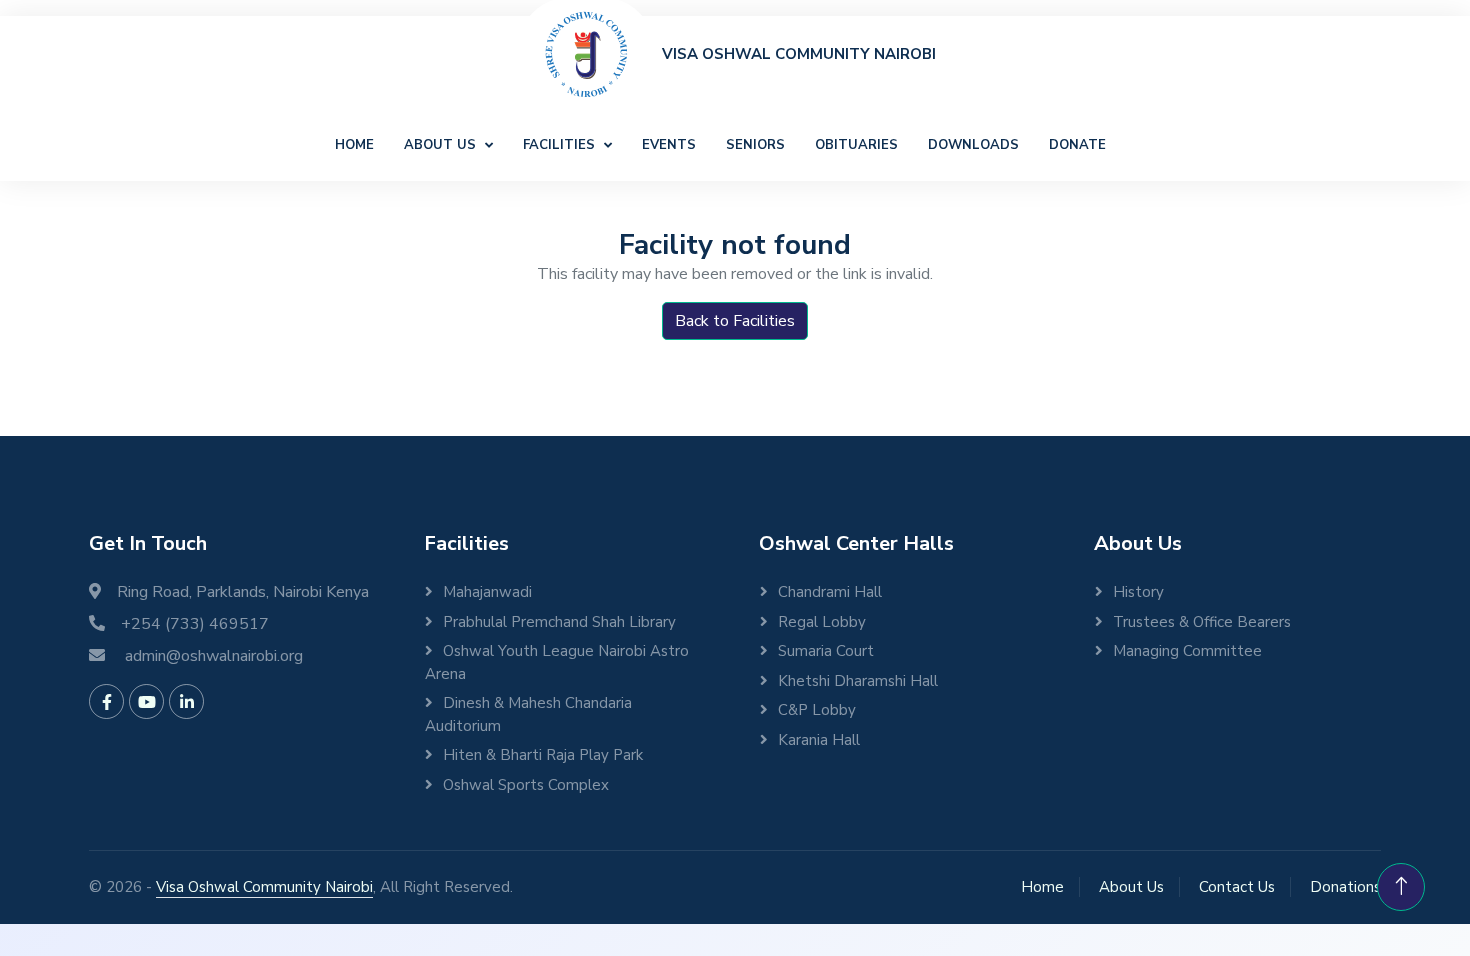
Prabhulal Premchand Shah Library (559, 622)
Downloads (973, 145)
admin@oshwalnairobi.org (214, 656)
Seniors (755, 145)
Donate (1077, 145)
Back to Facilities (735, 321)
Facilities (561, 145)
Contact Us (1237, 887)
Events (669, 145)
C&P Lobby (817, 710)
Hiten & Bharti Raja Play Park (543, 755)
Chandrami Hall (830, 592)
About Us (442, 145)
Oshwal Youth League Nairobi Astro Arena (557, 662)
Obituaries (856, 145)
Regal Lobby (822, 622)
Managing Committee (1187, 651)
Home (354, 145)
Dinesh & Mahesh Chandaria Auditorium (528, 714)
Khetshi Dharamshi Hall (858, 681)
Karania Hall (819, 740)
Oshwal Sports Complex (526, 785)
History (1138, 592)
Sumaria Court (826, 651)
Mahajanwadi (487, 592)
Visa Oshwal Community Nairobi (264, 887)
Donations (1345, 887)
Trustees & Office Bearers (1202, 622)
